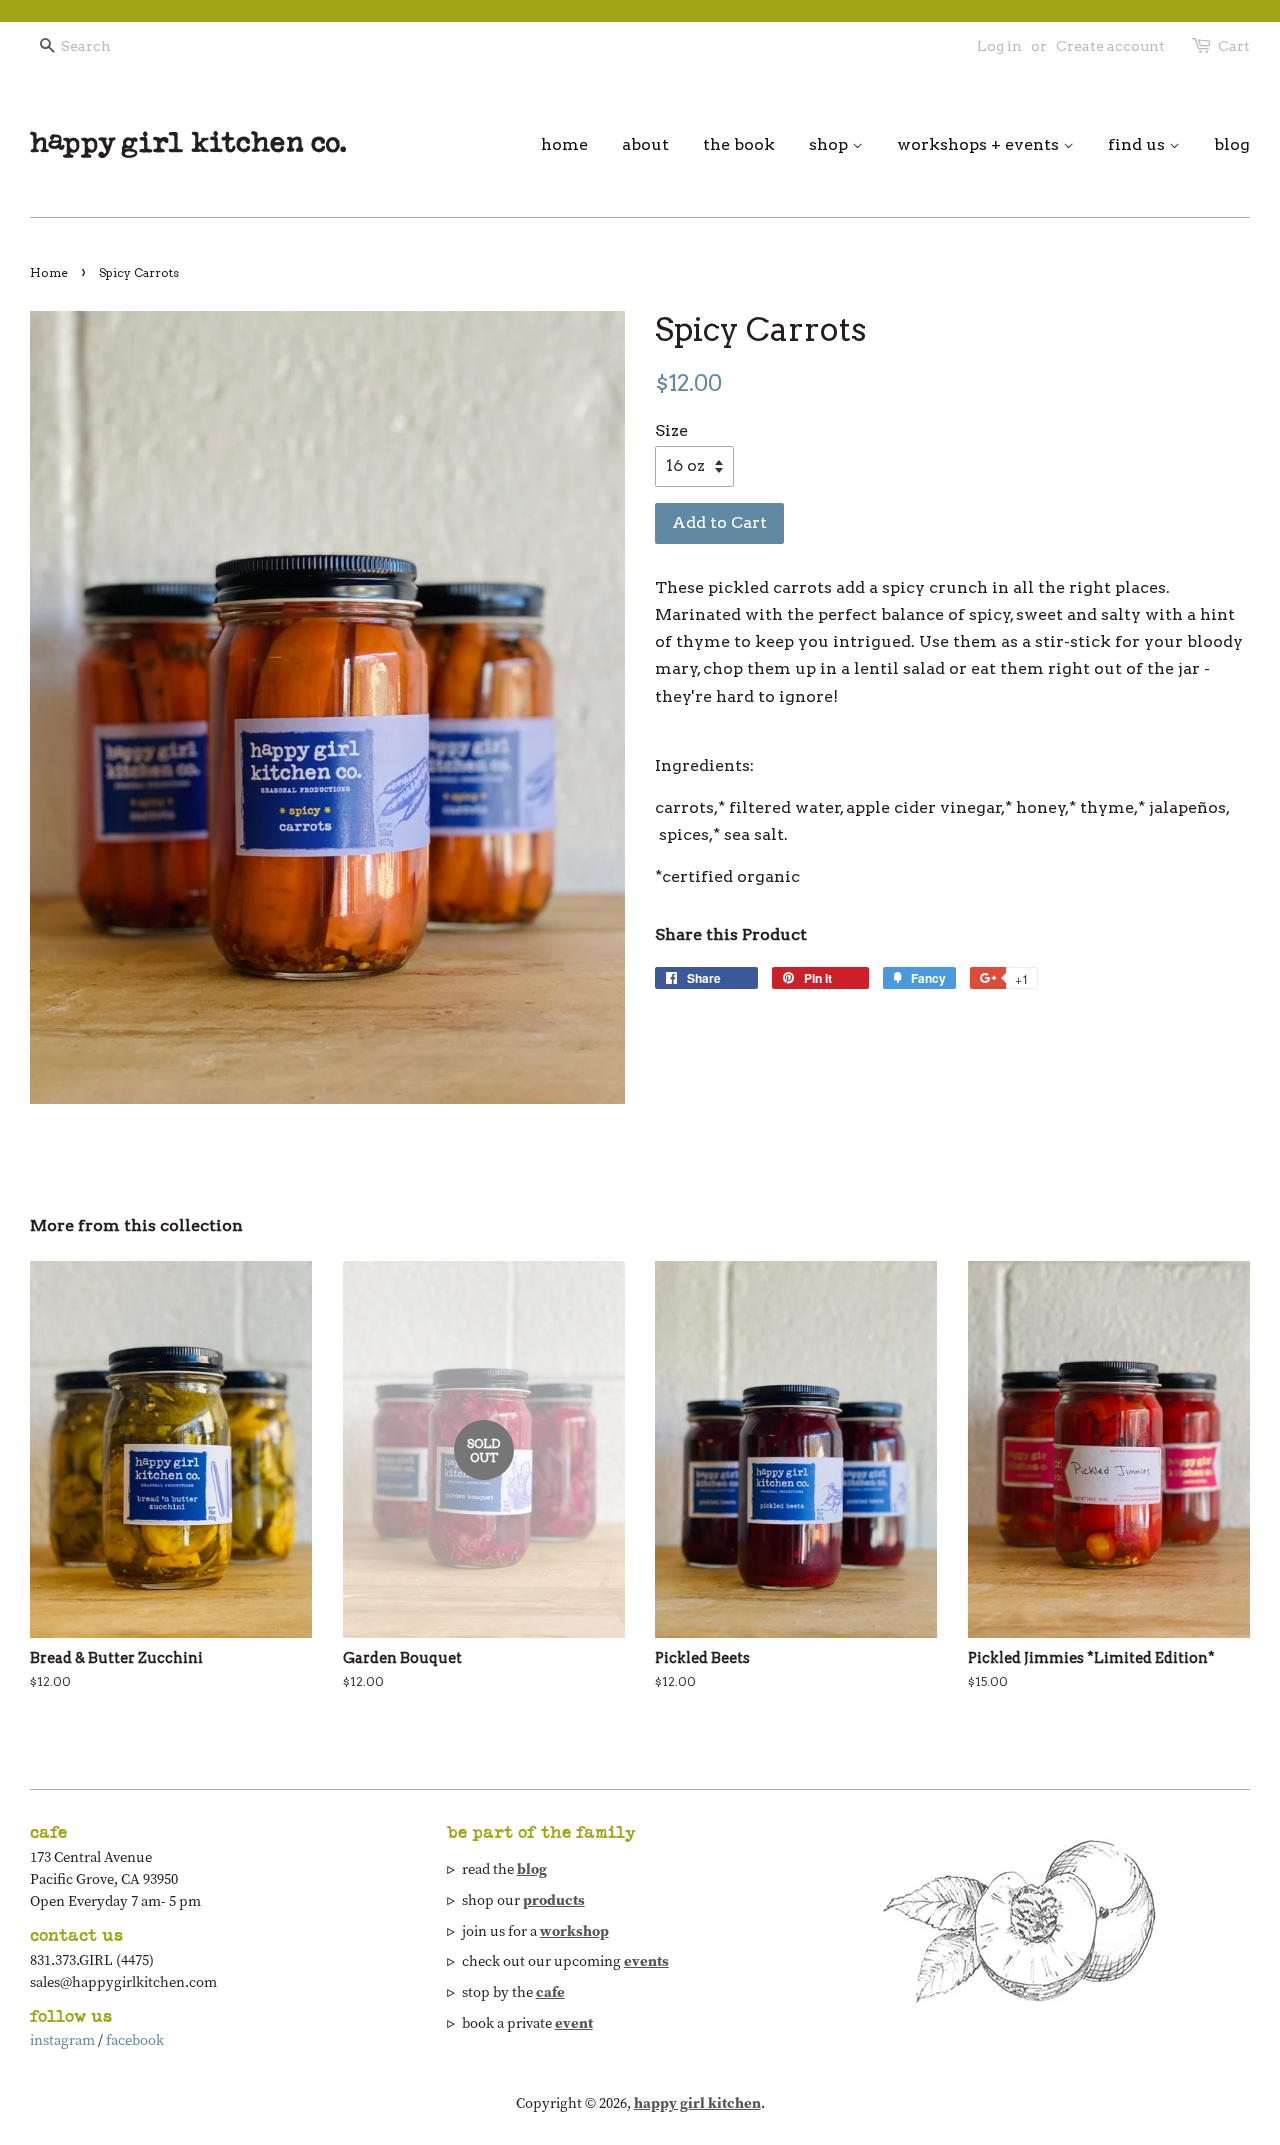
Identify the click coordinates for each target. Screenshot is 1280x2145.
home (564, 144)
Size (671, 430)
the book (739, 144)
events (646, 1961)
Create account (1110, 46)
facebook (135, 2040)
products (554, 1900)
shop (830, 144)
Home (49, 272)
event (574, 2023)
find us (1138, 144)
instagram (62, 2040)
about (645, 144)
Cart (1234, 46)
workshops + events (980, 144)
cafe (550, 1992)
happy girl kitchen (697, 2103)
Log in (999, 46)
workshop (574, 1931)
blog (1232, 144)
